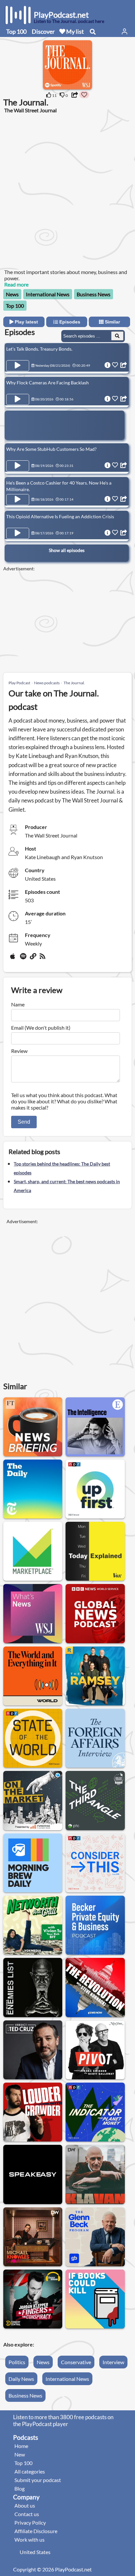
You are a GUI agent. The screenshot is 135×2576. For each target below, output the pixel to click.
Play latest (26, 322)
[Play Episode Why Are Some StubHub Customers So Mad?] (18, 466)
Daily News (21, 2379)
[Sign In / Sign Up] (125, 31)
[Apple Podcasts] (14, 959)
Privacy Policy (30, 2522)
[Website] (33, 959)
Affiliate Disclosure (36, 2531)
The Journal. (74, 683)
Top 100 (16, 31)
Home (21, 2446)
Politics (17, 2362)
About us (25, 2505)
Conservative (76, 2362)
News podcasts (47, 683)
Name (18, 1004)
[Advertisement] (67, 191)
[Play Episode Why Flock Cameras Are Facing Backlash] (18, 399)
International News (48, 294)
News (12, 294)
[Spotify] (24, 959)
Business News (94, 294)
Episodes (69, 322)
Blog (19, 2488)
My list (75, 31)
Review (19, 1051)
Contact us (27, 2514)
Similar (112, 322)
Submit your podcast (38, 2480)
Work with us (29, 2539)
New (20, 2454)
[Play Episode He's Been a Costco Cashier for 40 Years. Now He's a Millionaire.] (18, 500)
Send (24, 1122)
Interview (113, 2362)
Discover (43, 31)
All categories (30, 2471)
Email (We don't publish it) (41, 1028)
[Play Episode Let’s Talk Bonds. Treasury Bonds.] (18, 366)
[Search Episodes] (117, 336)
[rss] (43, 959)
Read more (16, 284)
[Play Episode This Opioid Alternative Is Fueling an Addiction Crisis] (18, 533)
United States (35, 2552)
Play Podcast (19, 683)
